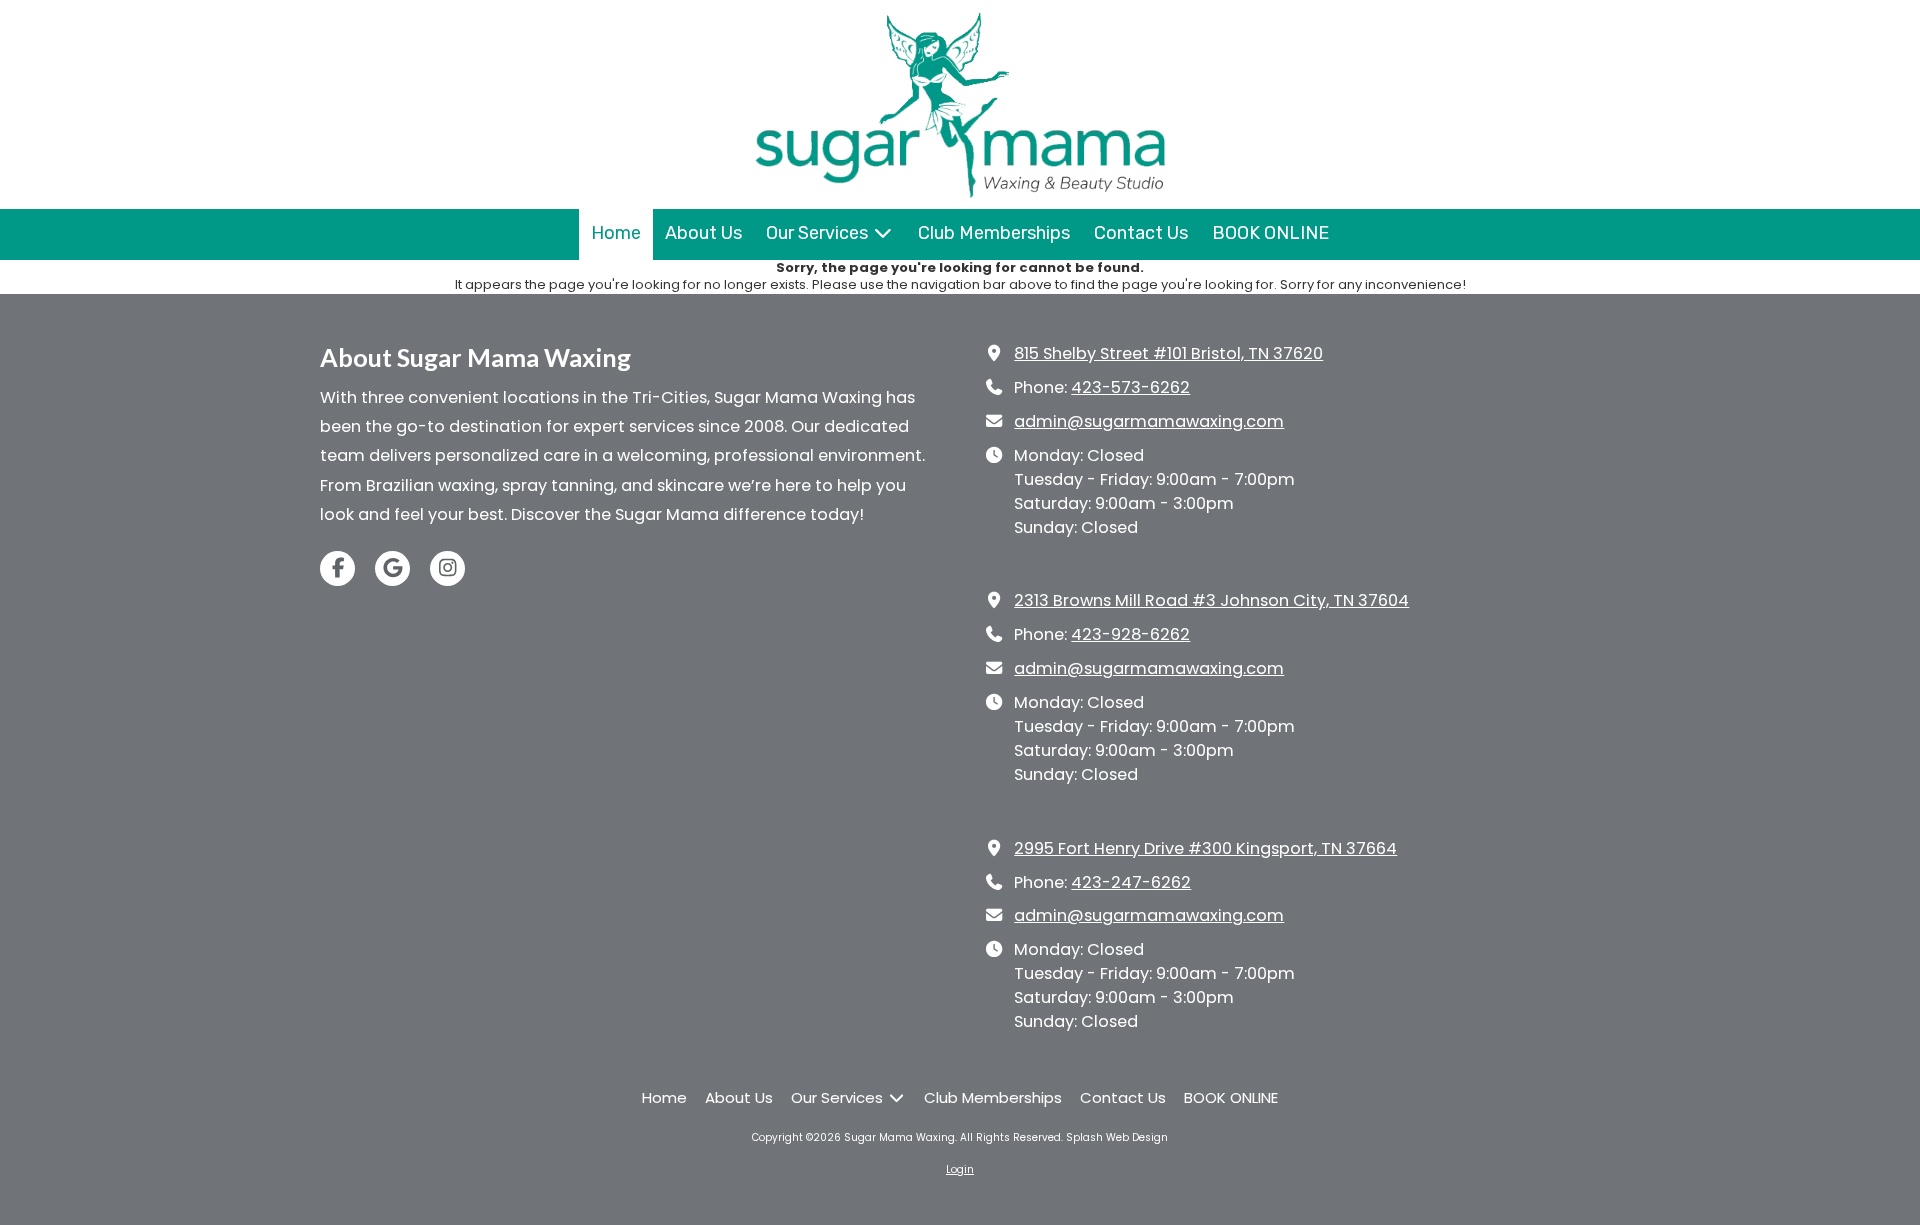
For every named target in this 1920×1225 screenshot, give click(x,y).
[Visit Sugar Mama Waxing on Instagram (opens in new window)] (447, 568)
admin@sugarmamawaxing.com (1149, 421)
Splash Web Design (1117, 1137)
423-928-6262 (1130, 634)
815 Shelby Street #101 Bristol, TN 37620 (1168, 353)
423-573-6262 (1130, 387)
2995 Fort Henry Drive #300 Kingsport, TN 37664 (1205, 848)
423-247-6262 (1131, 882)
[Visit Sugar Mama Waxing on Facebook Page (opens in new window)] (337, 568)
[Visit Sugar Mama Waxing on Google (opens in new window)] (392, 568)
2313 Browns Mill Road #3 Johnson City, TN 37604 (1211, 600)
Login (960, 1169)
